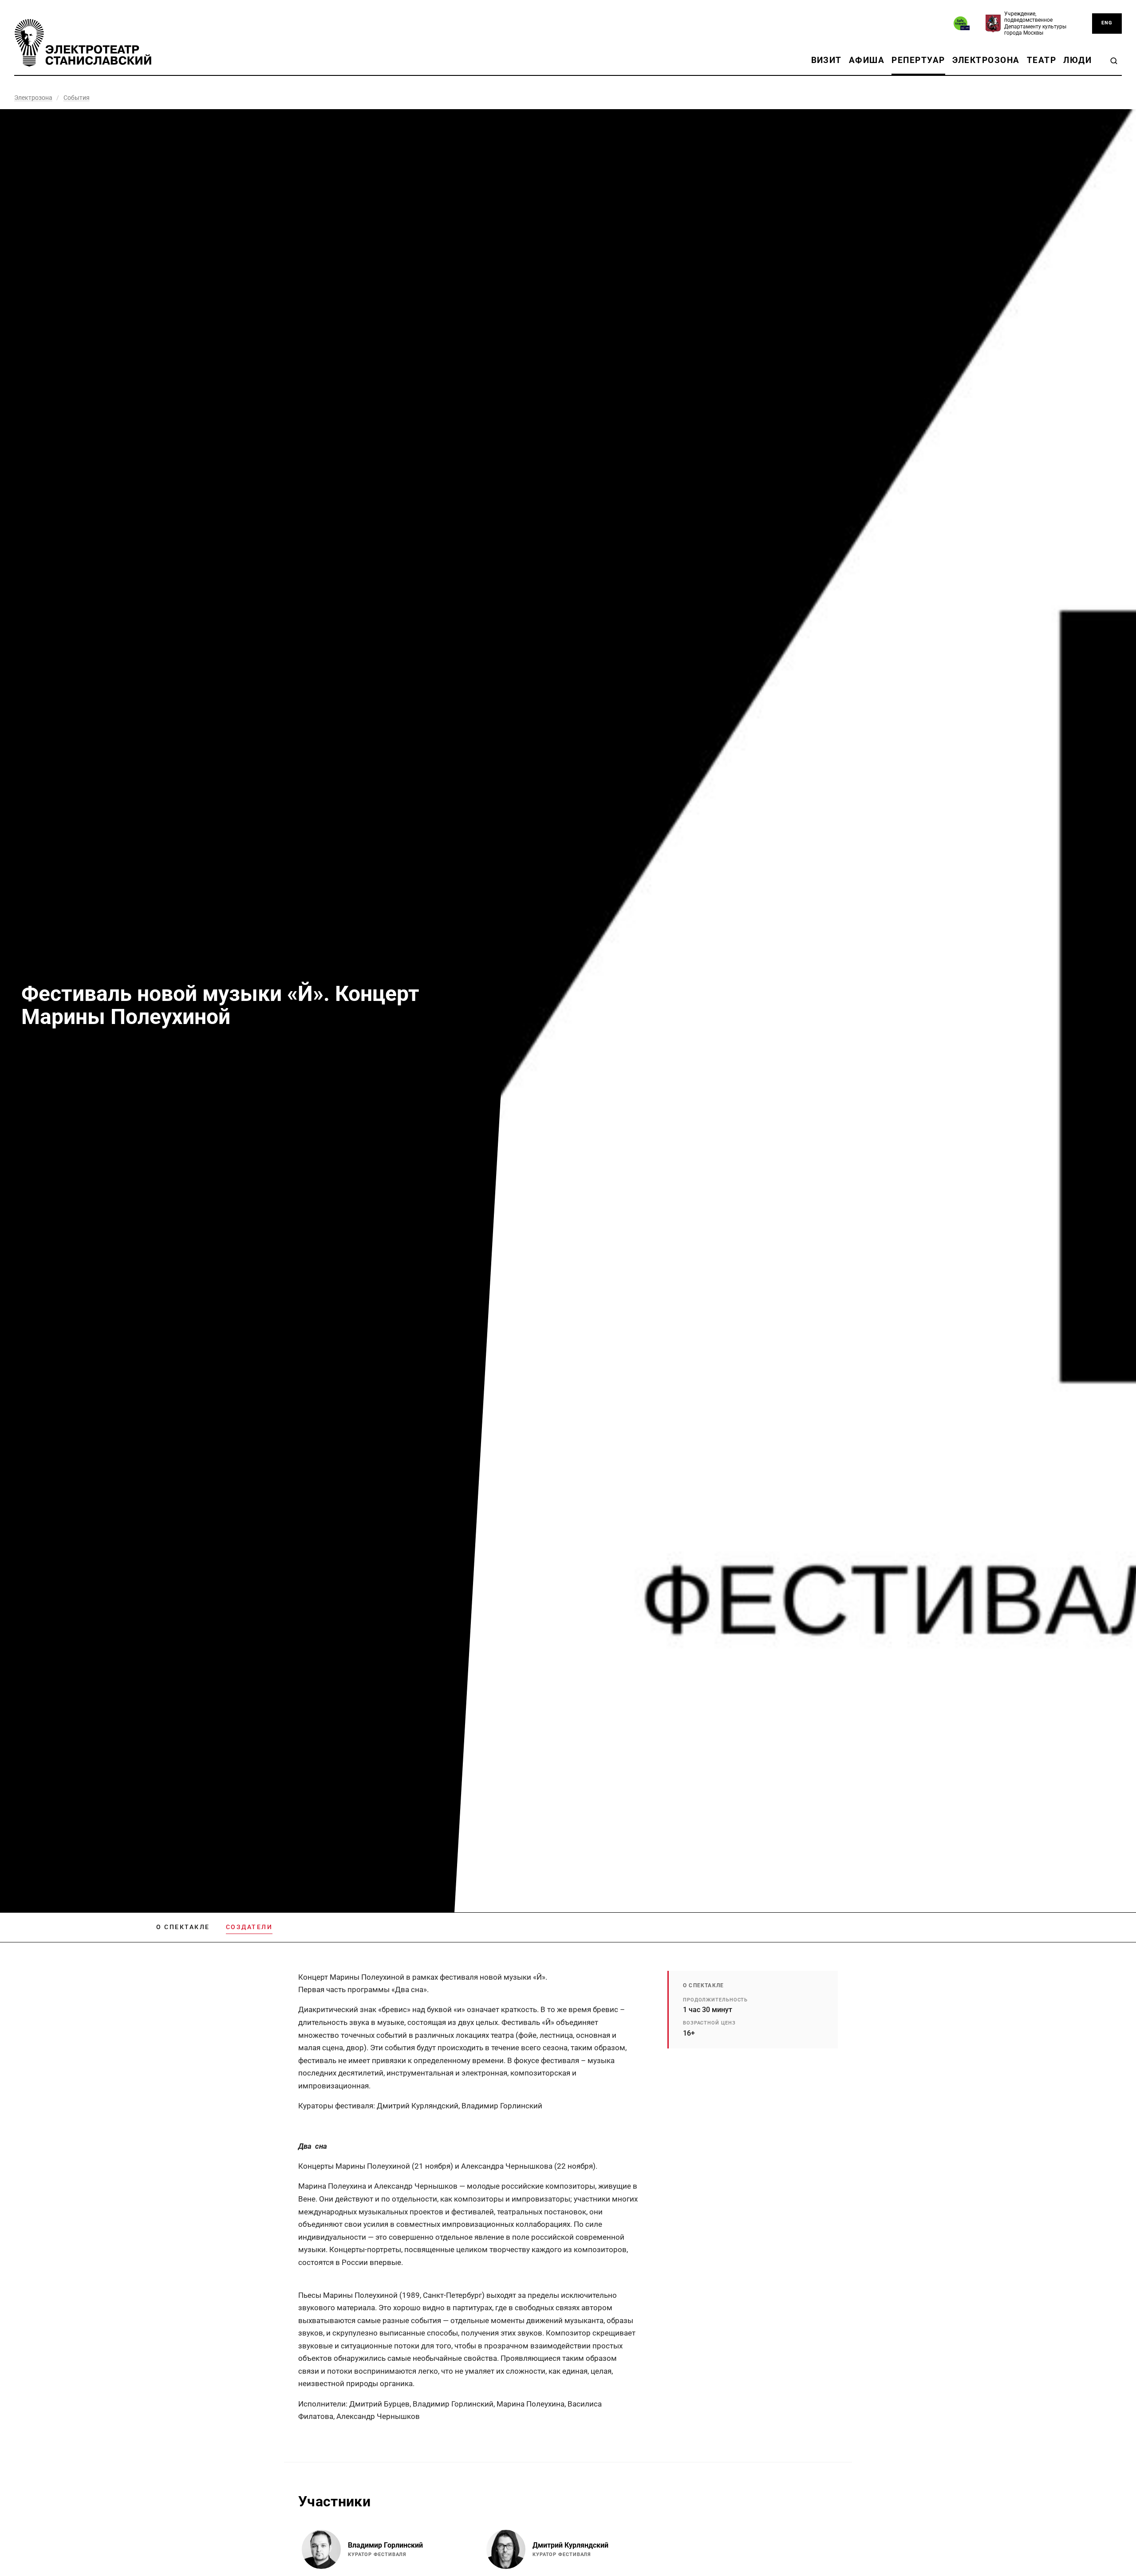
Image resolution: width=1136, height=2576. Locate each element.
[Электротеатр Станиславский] (83, 43)
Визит (826, 60)
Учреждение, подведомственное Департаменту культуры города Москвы (1035, 23)
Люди (1077, 60)
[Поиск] (1114, 61)
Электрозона (986, 60)
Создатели (249, 1927)
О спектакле (183, 1927)
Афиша (867, 60)
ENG (1107, 23)
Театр (1041, 60)
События (77, 98)
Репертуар (918, 60)
